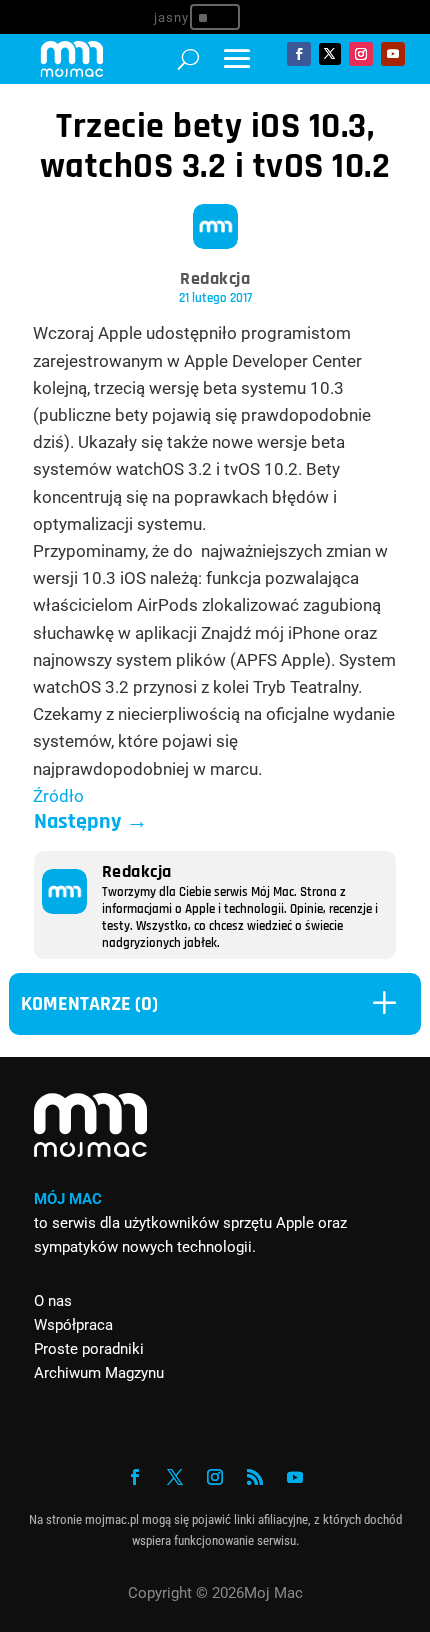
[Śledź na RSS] (255, 1477)
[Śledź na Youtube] (393, 54)
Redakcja (215, 278)
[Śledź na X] (330, 54)
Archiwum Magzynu (99, 1373)
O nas (53, 1301)
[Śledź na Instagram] (361, 54)
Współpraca (73, 1325)
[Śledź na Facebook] (299, 54)
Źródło (58, 796)
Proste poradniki (89, 1349)
